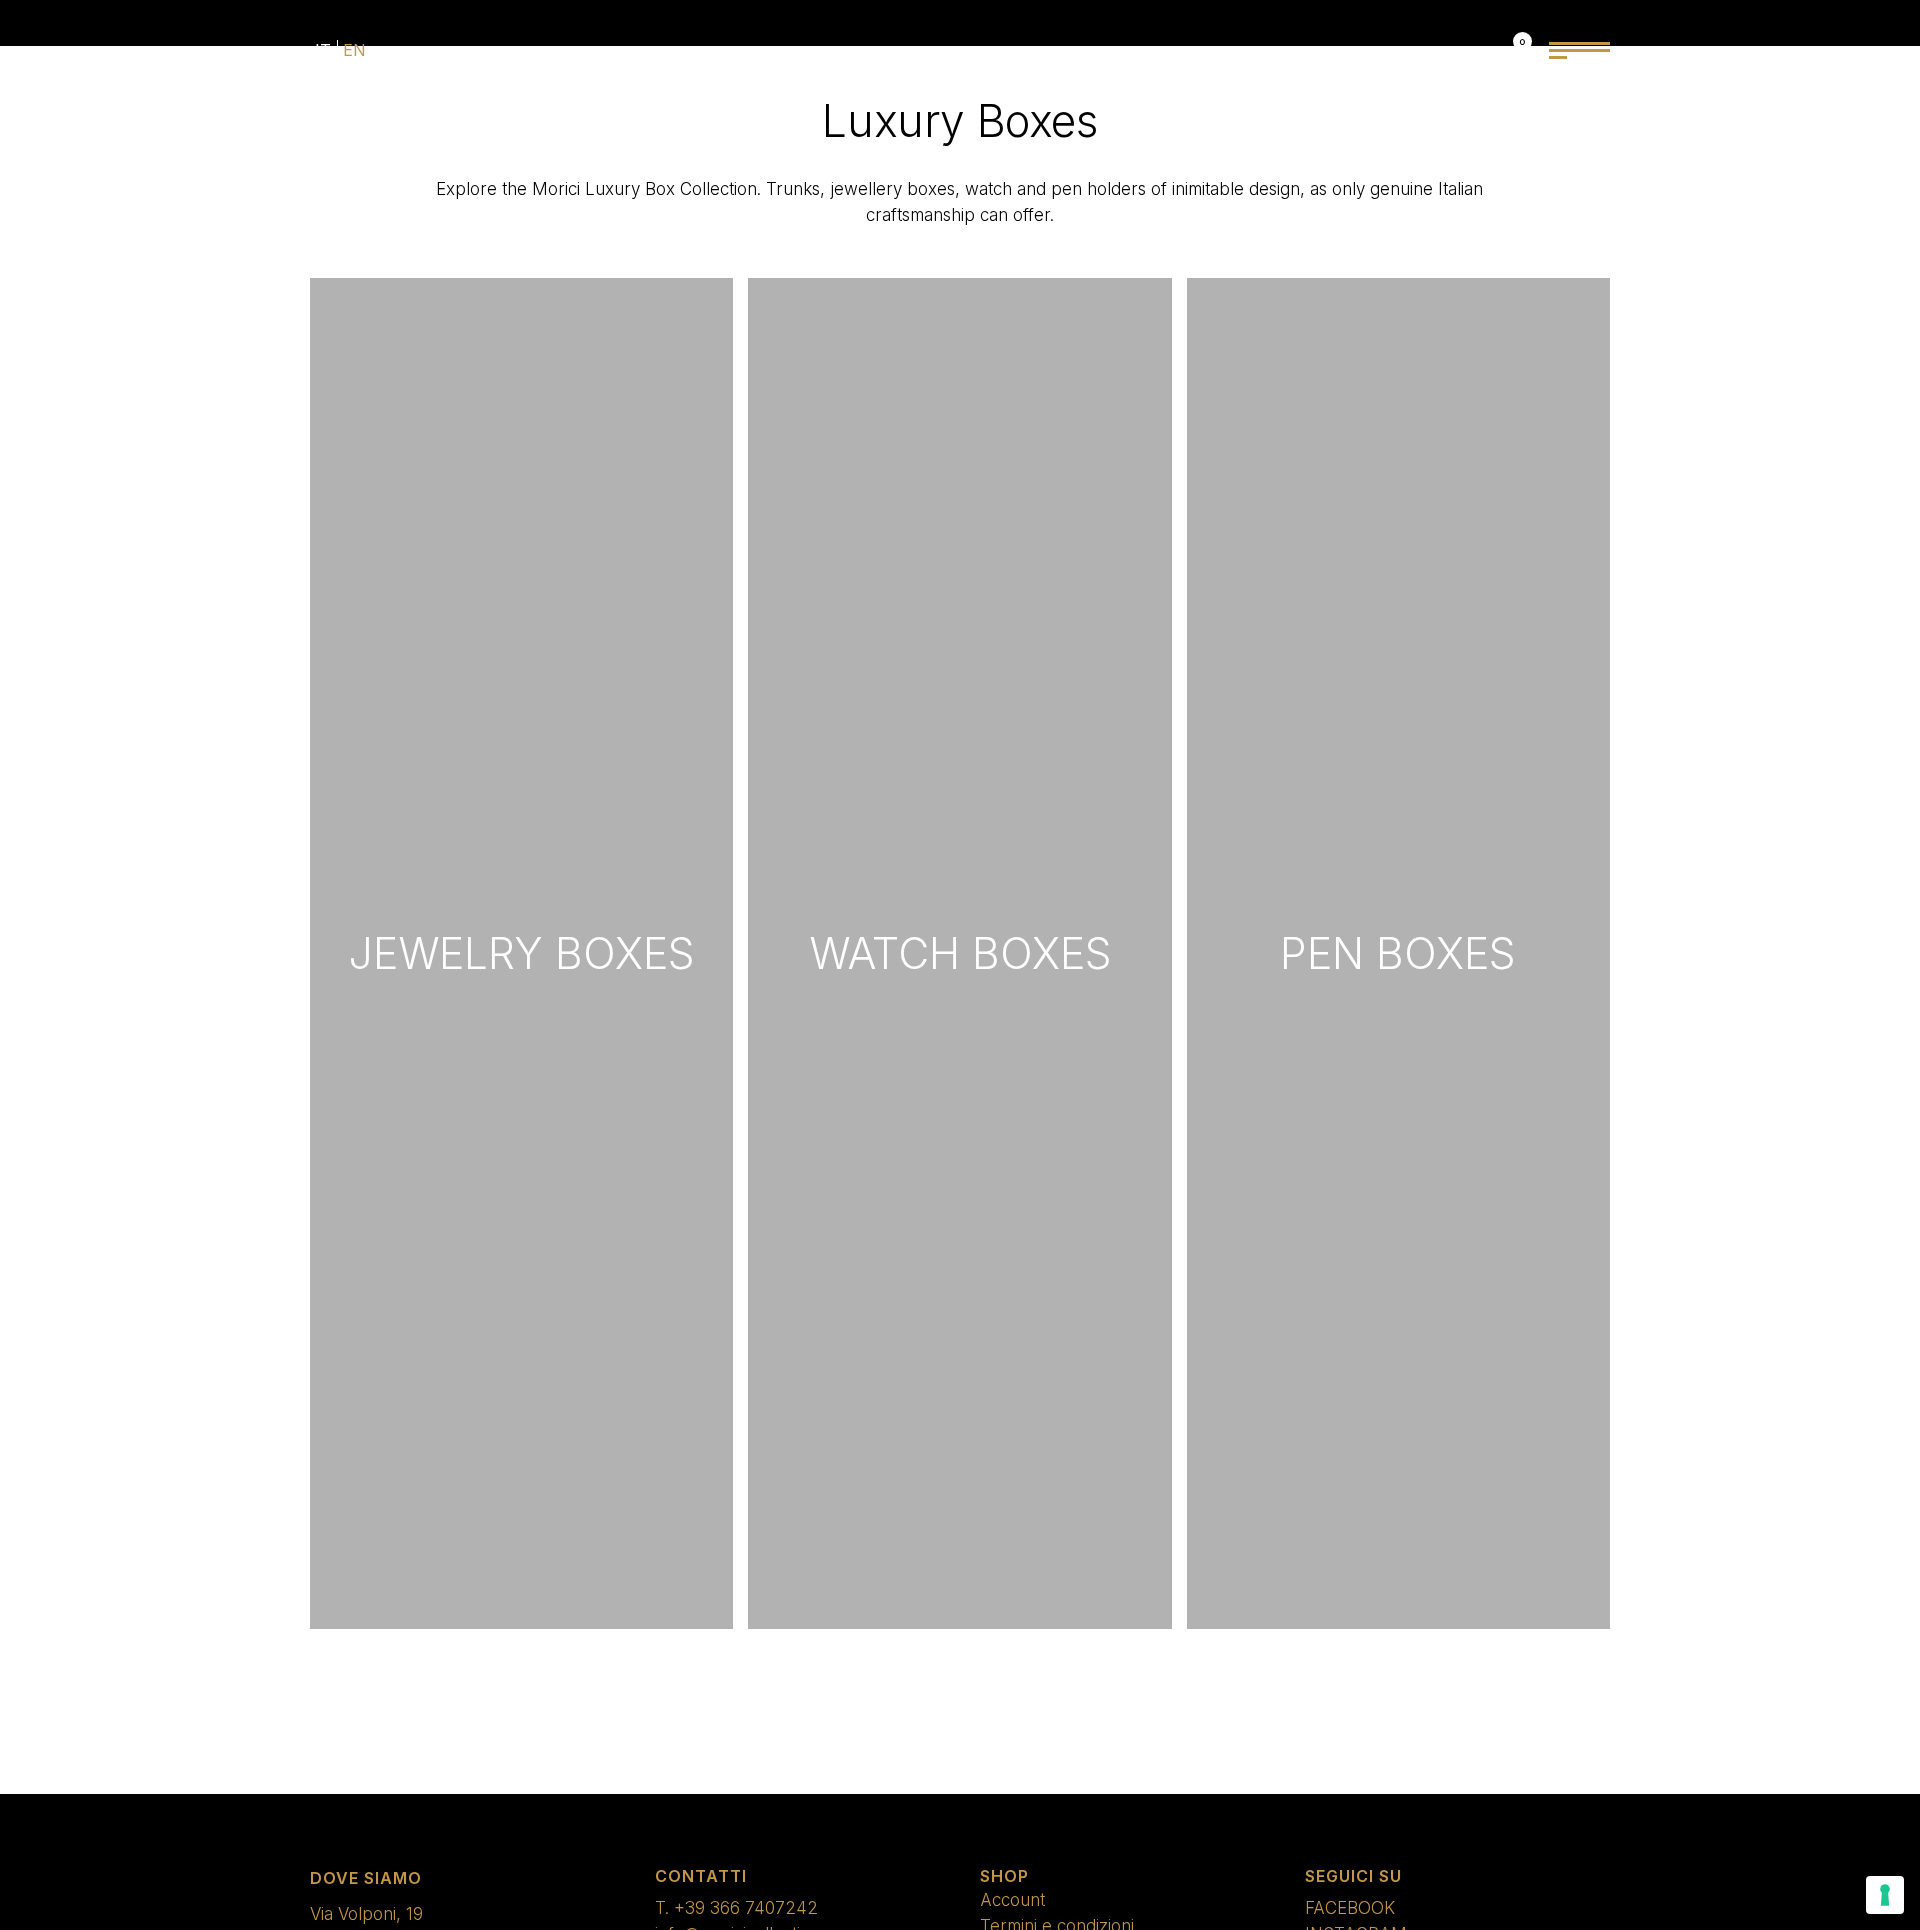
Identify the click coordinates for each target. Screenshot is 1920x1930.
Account (1012, 1900)
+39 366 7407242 (746, 1908)
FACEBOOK (1350, 1908)
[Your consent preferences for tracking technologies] (1885, 1895)
